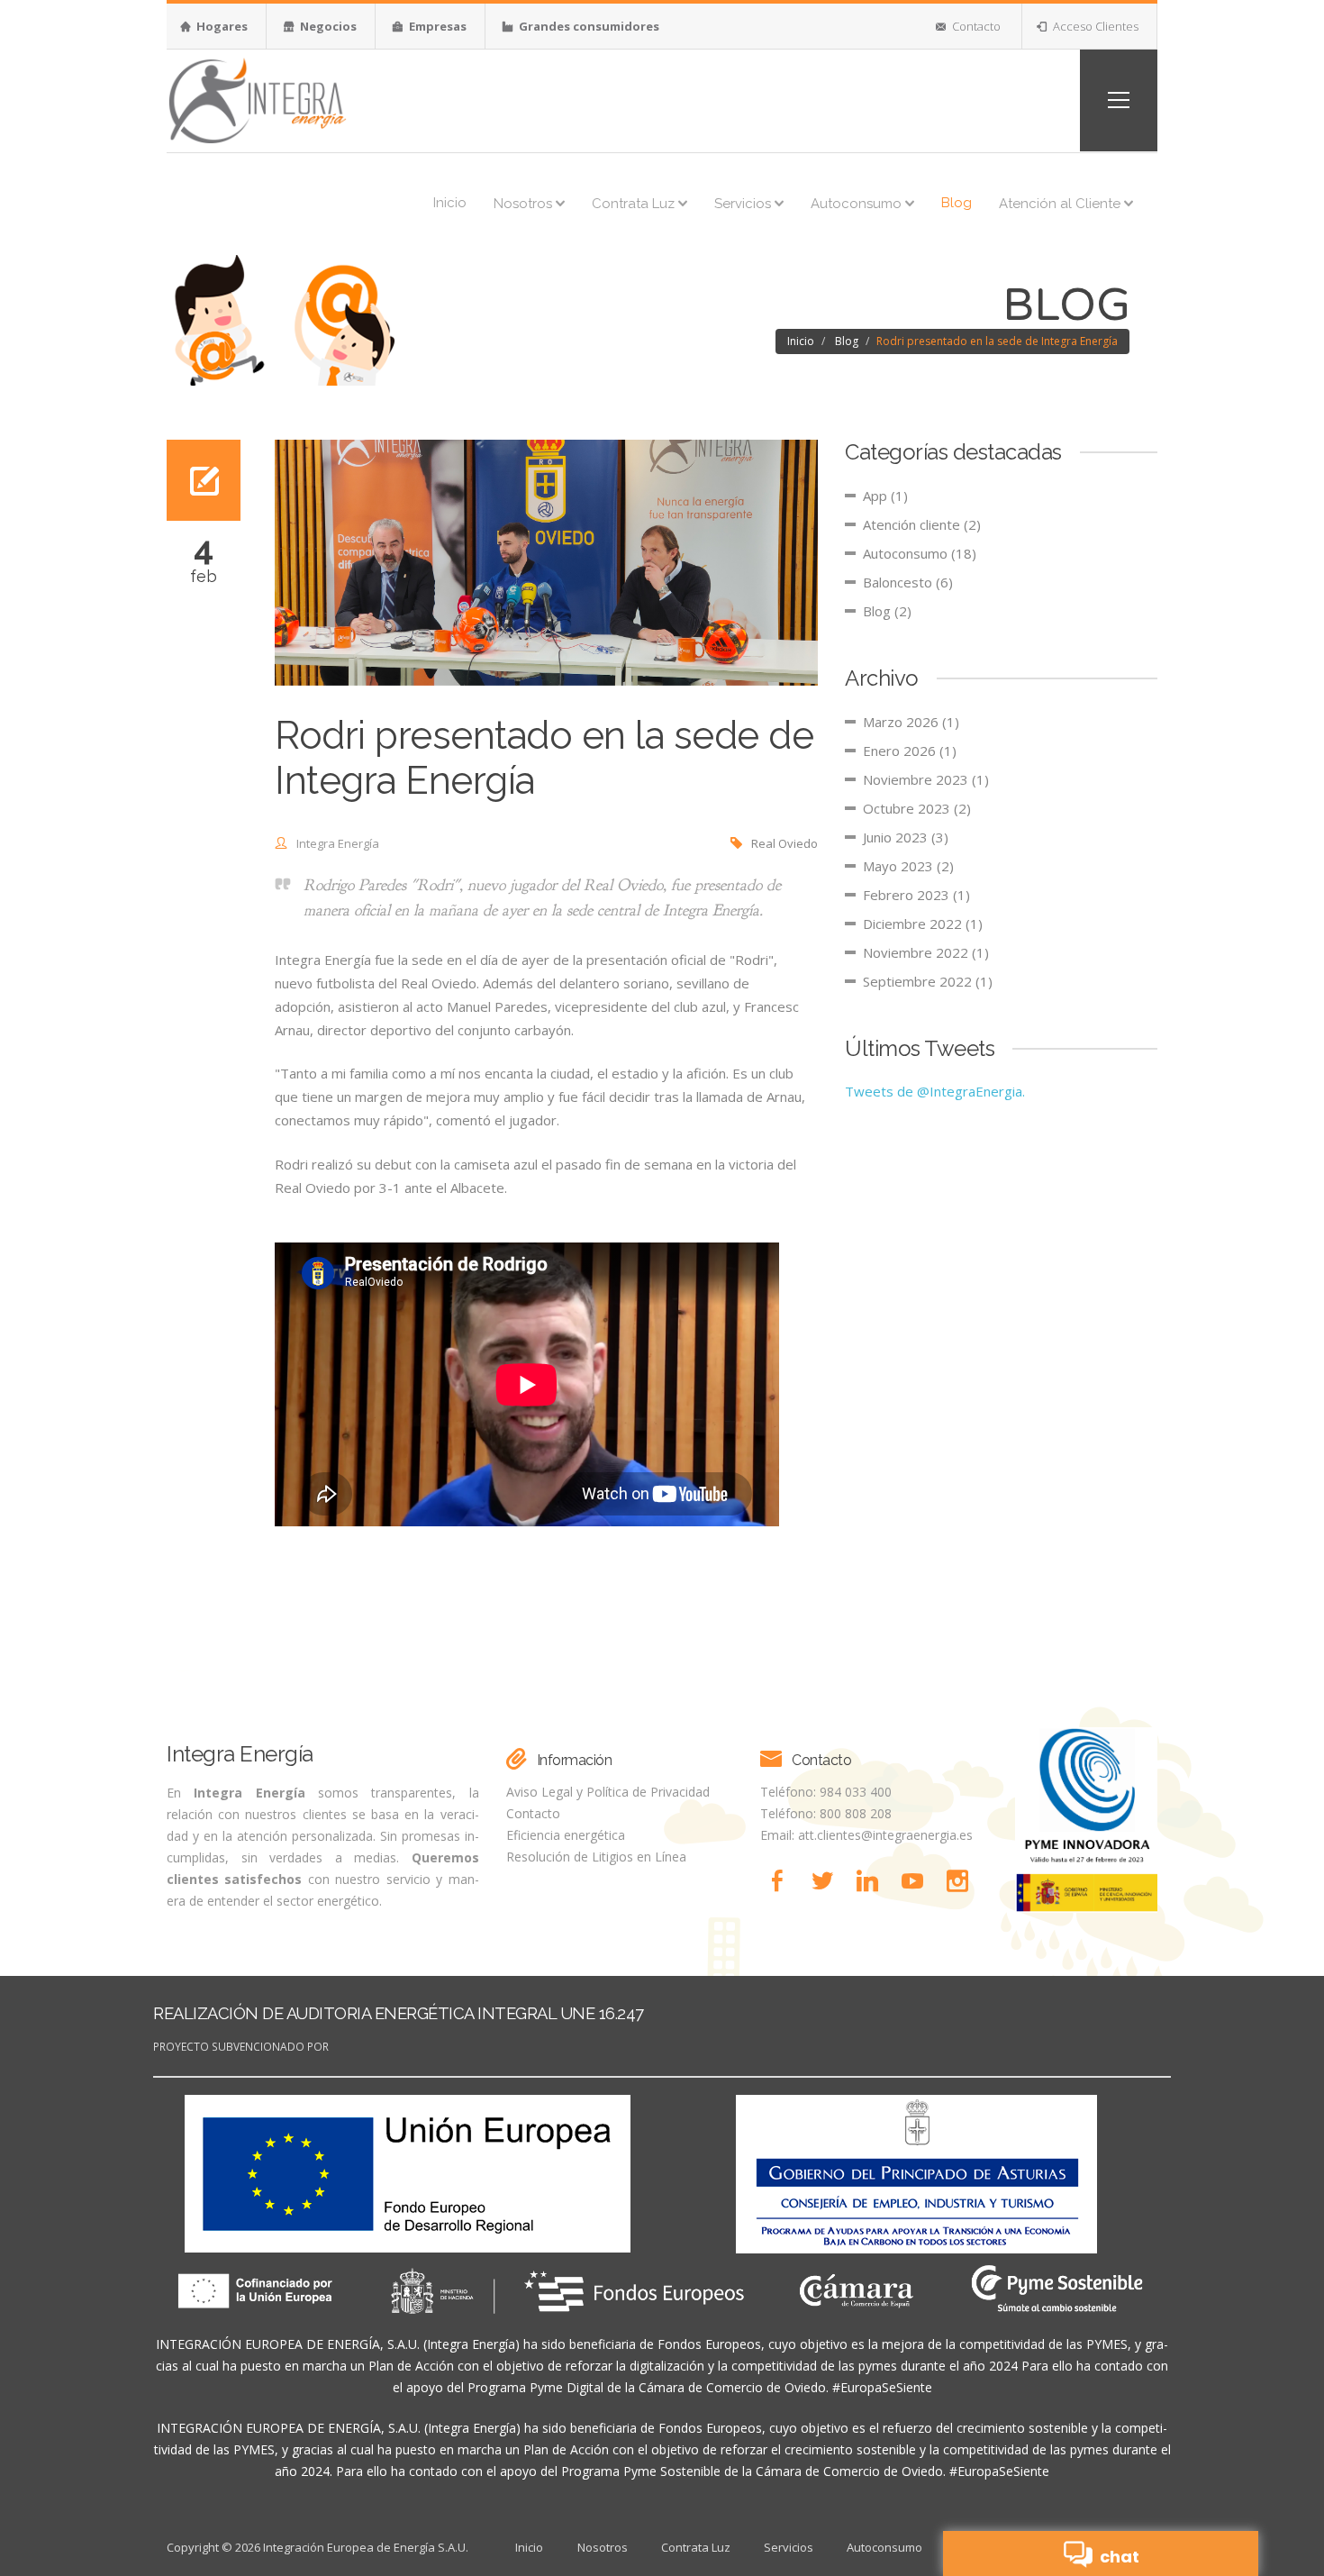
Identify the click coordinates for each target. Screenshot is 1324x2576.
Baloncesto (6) (908, 582)
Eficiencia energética (566, 1835)
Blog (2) (887, 611)
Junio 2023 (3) (906, 837)
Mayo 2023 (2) (908, 866)
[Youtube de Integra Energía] (918, 1881)
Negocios (327, 26)
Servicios (744, 204)
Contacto (975, 26)
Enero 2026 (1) (910, 751)
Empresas (436, 26)
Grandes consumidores (588, 26)
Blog (957, 203)
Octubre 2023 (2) (917, 808)
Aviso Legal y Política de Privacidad (608, 1792)
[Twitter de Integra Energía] (828, 1881)
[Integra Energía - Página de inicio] (257, 99)
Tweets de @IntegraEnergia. (935, 1091)
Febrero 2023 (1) (916, 895)
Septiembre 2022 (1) (928, 981)
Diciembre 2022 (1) (923, 924)
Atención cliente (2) (922, 524)
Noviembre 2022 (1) (926, 952)
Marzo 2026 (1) (911, 722)
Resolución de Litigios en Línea (596, 1857)
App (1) (885, 496)
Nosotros (525, 204)
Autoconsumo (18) (920, 553)
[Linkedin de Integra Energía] (873, 1881)
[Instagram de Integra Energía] (961, 1881)
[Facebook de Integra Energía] (783, 1881)
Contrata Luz (635, 204)
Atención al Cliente (1061, 204)
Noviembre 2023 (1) (926, 779)
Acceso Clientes (1094, 26)
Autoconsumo (858, 204)
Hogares (221, 26)
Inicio (450, 203)
